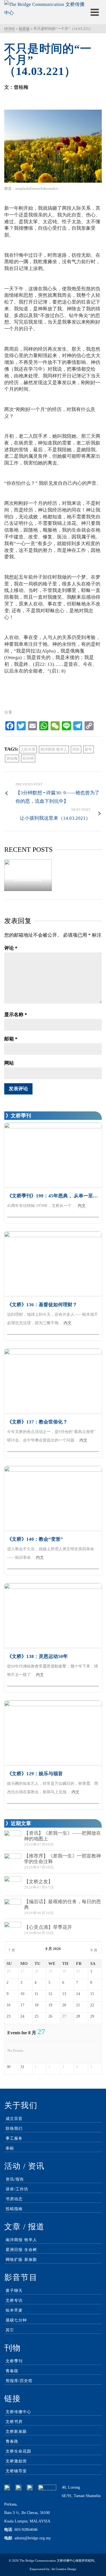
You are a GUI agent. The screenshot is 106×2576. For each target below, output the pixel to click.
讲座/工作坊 (17, 2189)
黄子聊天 (14, 2291)
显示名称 (16, 1015)
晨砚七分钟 (16, 2320)
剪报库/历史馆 (19, 2381)
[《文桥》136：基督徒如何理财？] (53, 1264)
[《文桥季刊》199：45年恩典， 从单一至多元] (53, 1155)
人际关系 (28, 749)
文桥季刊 (14, 2361)
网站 (9, 1063)
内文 (82, 1206)
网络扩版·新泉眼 (21, 2260)
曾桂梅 (12, 758)
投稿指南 (14, 2209)
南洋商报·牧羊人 (54, 749)
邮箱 (11, 1039)
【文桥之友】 (38, 1882)
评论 (11, 948)
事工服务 (14, 2138)
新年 (88, 749)
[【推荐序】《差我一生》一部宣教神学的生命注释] (13, 1862)
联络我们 (14, 2129)
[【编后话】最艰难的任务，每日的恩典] (13, 1907)
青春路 (12, 2371)
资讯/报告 (15, 2179)
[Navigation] (95, 12)
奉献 (10, 2148)
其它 (10, 2330)
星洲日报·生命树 (21, 2250)
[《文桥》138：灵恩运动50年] (53, 1616)
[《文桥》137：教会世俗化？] (53, 1381)
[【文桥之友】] (13, 1885)
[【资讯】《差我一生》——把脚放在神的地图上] (13, 1839)
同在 (76, 749)
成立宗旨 (14, 2119)
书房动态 (14, 2199)
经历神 (28, 758)
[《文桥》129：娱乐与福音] (53, 1733)
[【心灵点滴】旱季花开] (13, 1930)
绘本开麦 (14, 2310)
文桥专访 (14, 2300)
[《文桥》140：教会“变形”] (53, 1498)
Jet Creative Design (64, 2569)
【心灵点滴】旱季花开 (48, 1927)
